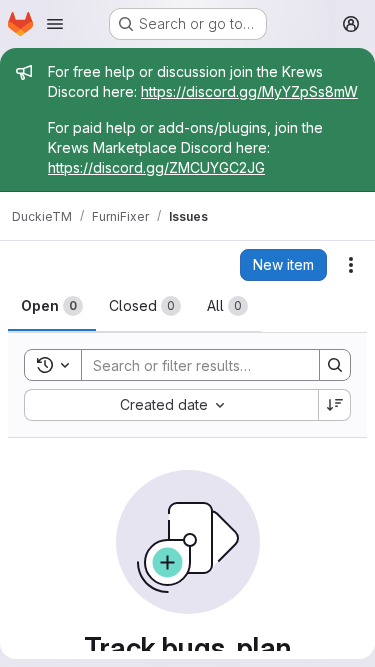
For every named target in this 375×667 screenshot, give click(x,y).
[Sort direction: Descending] (335, 405)
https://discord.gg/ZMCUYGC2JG (156, 167)
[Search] (335, 365)
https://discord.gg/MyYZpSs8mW (249, 91)
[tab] (52, 306)
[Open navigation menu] (55, 24)
